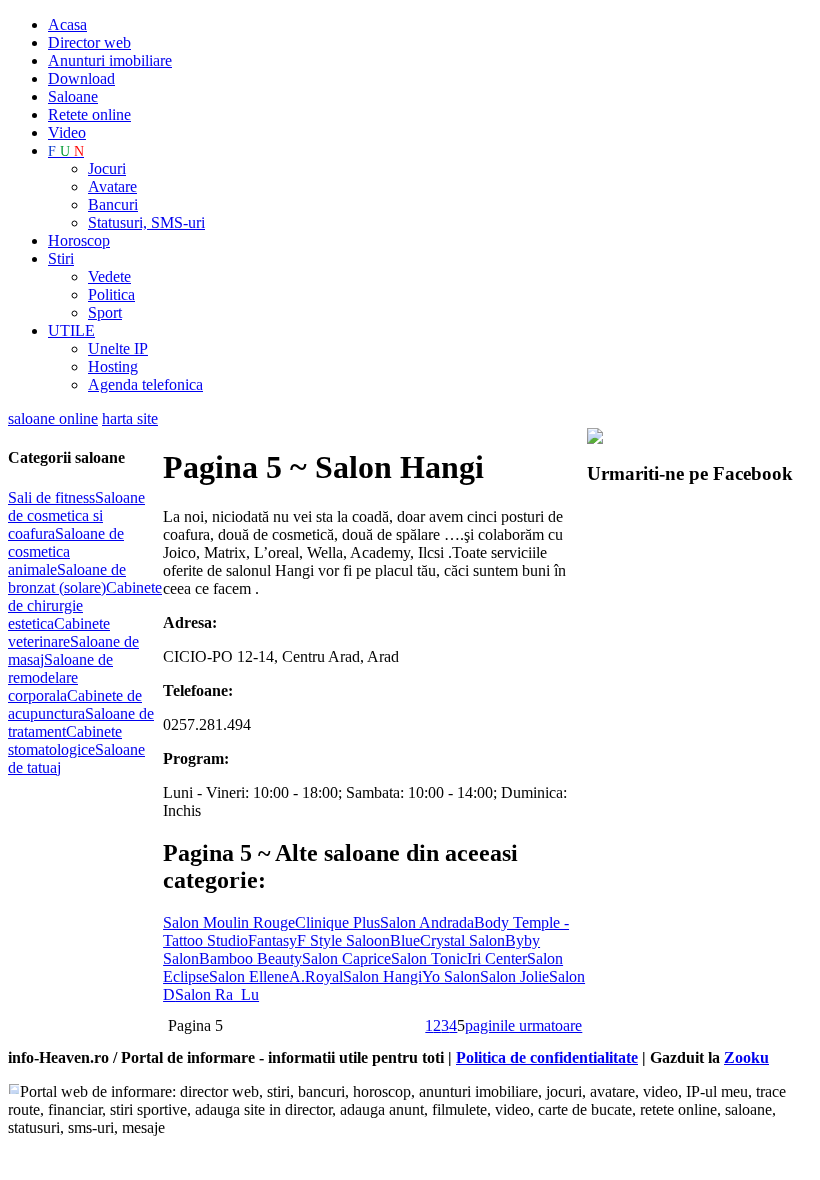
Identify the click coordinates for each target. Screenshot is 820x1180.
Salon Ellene (249, 976)
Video (67, 132)
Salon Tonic (429, 958)
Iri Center (497, 958)
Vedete (109, 276)
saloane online (53, 418)
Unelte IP (118, 348)
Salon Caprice (346, 958)
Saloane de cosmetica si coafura (76, 515)
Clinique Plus (337, 922)
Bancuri (113, 204)
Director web (89, 42)
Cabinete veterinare (59, 632)
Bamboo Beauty (250, 958)
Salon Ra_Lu (217, 994)
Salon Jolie (514, 976)
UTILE (71, 330)
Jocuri (107, 168)
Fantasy (272, 940)
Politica (111, 294)
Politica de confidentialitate (547, 1057)
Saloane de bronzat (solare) (67, 578)
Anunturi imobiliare (110, 60)
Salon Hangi (382, 976)
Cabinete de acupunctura (75, 704)
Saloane (73, 96)
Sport (105, 312)
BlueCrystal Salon (447, 940)
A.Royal (316, 976)
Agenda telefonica (145, 384)
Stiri (61, 258)
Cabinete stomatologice (65, 740)
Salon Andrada (427, 922)
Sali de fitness (51, 497)
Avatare (112, 186)
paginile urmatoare (523, 1025)
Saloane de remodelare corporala (60, 677)
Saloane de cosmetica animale (66, 551)
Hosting (113, 366)
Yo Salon (451, 976)
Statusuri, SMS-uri (146, 222)
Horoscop (79, 240)
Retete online (89, 114)
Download (81, 78)
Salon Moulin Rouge (229, 922)
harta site (130, 418)
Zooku (746, 1057)
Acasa (67, 24)
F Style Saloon (343, 940)
